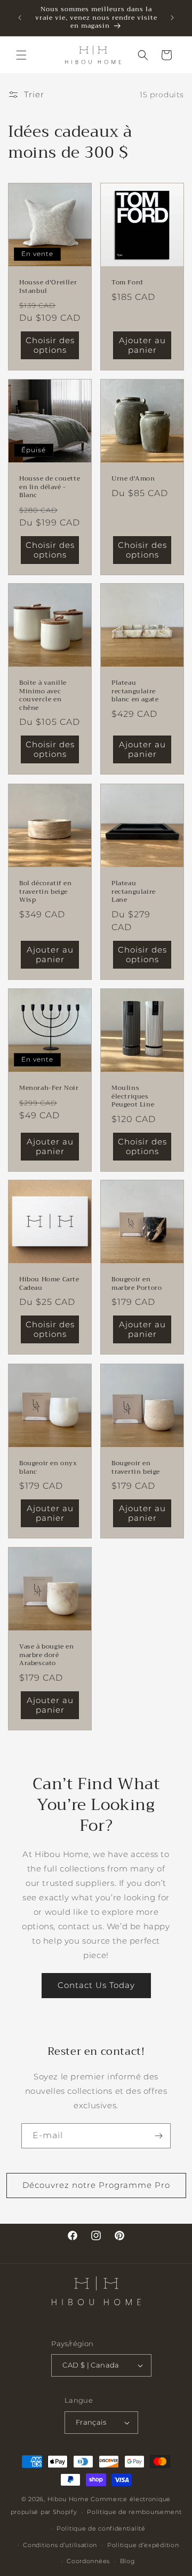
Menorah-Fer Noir (49, 1088)
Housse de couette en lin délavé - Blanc (50, 487)
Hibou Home (68, 2499)
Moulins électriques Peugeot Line (133, 1097)
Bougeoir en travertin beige (136, 1468)
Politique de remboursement (134, 2512)
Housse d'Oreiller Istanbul (48, 287)
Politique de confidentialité (101, 2528)
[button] (21, 55)
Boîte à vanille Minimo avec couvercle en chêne (43, 695)
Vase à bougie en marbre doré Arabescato (47, 1655)
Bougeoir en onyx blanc (48, 1468)
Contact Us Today (96, 1985)
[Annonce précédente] (20, 18)
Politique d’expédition (143, 2545)
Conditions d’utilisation (60, 2545)
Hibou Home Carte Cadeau (49, 1284)
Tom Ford (127, 283)
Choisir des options (50, 345)
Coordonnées (88, 2561)
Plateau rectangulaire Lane (134, 892)
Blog (128, 2561)
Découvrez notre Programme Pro (96, 2185)
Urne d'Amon (133, 479)
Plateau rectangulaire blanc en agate (135, 691)
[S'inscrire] (158, 2136)
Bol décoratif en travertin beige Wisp (46, 892)
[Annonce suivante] (172, 18)
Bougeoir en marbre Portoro (137, 1284)
